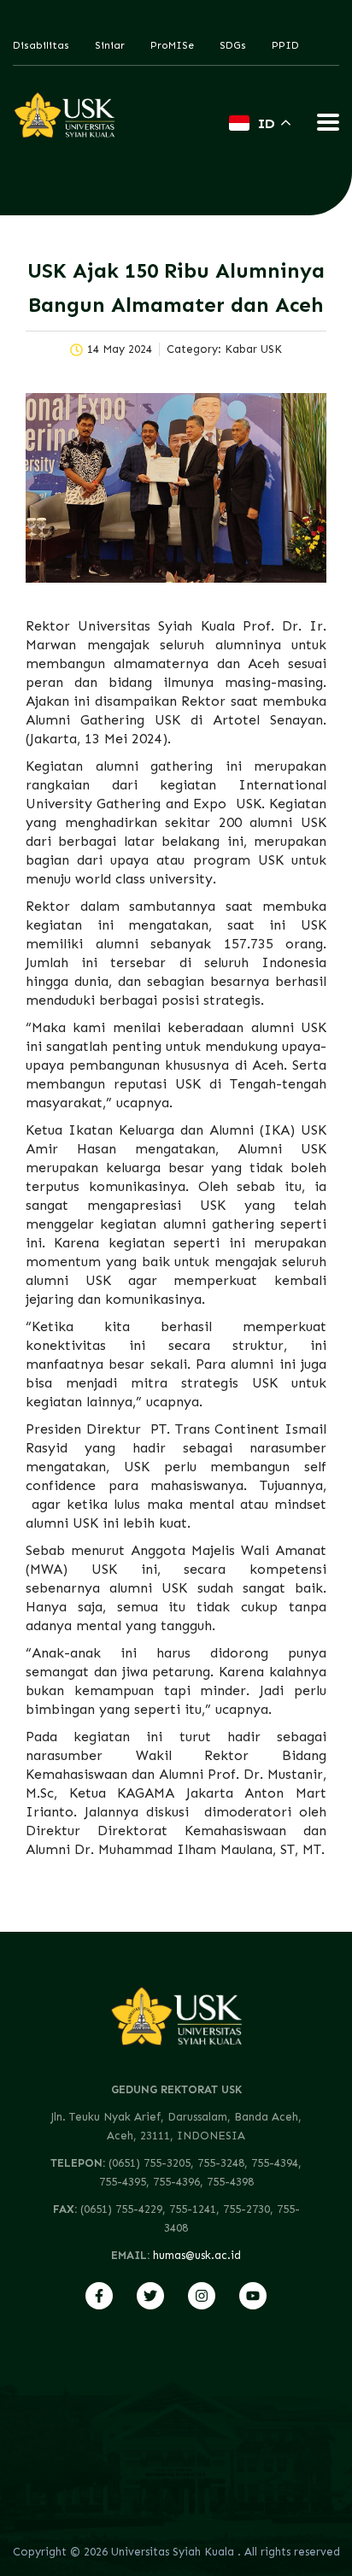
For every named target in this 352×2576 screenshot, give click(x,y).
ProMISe (172, 45)
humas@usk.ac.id (197, 2255)
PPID (285, 45)
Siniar (110, 45)
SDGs (233, 45)
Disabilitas (41, 45)
